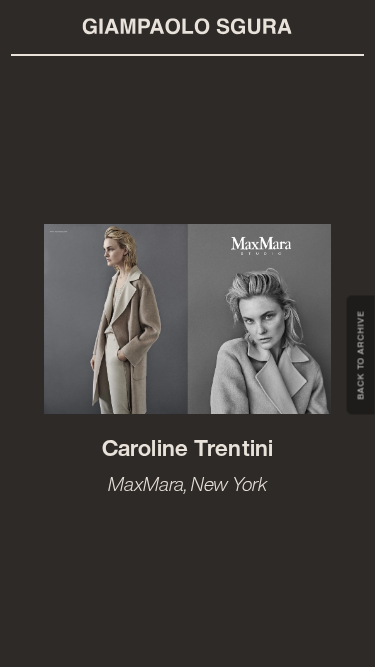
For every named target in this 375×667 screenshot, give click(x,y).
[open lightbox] (188, 320)
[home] (188, 27)
